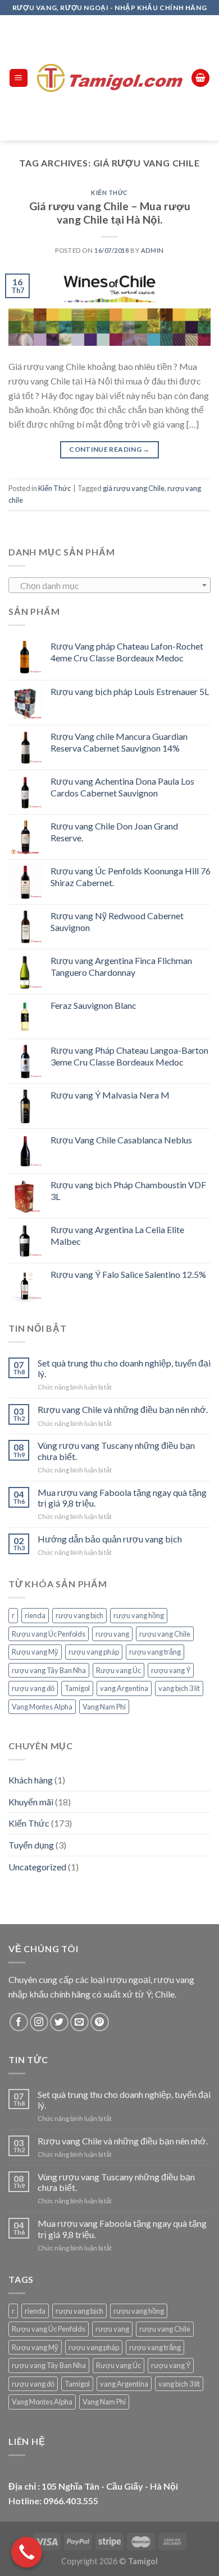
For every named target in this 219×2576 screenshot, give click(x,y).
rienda (35, 1615)
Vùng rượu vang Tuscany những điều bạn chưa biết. (116, 1451)
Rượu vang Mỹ (35, 1652)
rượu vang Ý (171, 1670)
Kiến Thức (109, 193)
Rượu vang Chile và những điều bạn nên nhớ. (123, 1409)
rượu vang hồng (139, 1615)
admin (152, 250)
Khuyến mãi (31, 1802)
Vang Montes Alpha (42, 1707)
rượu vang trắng (155, 1652)
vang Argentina (124, 1688)
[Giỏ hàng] (200, 78)
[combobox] (109, 585)
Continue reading (109, 449)
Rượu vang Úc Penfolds (49, 1634)
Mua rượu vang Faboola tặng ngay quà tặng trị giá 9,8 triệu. (122, 1498)
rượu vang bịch (79, 1615)
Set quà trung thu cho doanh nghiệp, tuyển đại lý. (124, 1368)
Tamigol (77, 1688)
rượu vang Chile (165, 1634)
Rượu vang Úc (118, 1670)
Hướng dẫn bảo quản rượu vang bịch (110, 1539)
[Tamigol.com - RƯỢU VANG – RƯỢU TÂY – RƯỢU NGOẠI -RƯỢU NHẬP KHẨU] (110, 78)
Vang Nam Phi (104, 1707)
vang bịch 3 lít (179, 1688)
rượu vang (112, 1634)
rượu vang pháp (94, 1652)
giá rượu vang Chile (134, 488)
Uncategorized (37, 1867)
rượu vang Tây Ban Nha (49, 1670)
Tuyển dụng (31, 1845)
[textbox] (110, 586)
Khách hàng (31, 1780)
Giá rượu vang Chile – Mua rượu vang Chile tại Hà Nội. (110, 213)
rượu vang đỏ (33, 1688)
